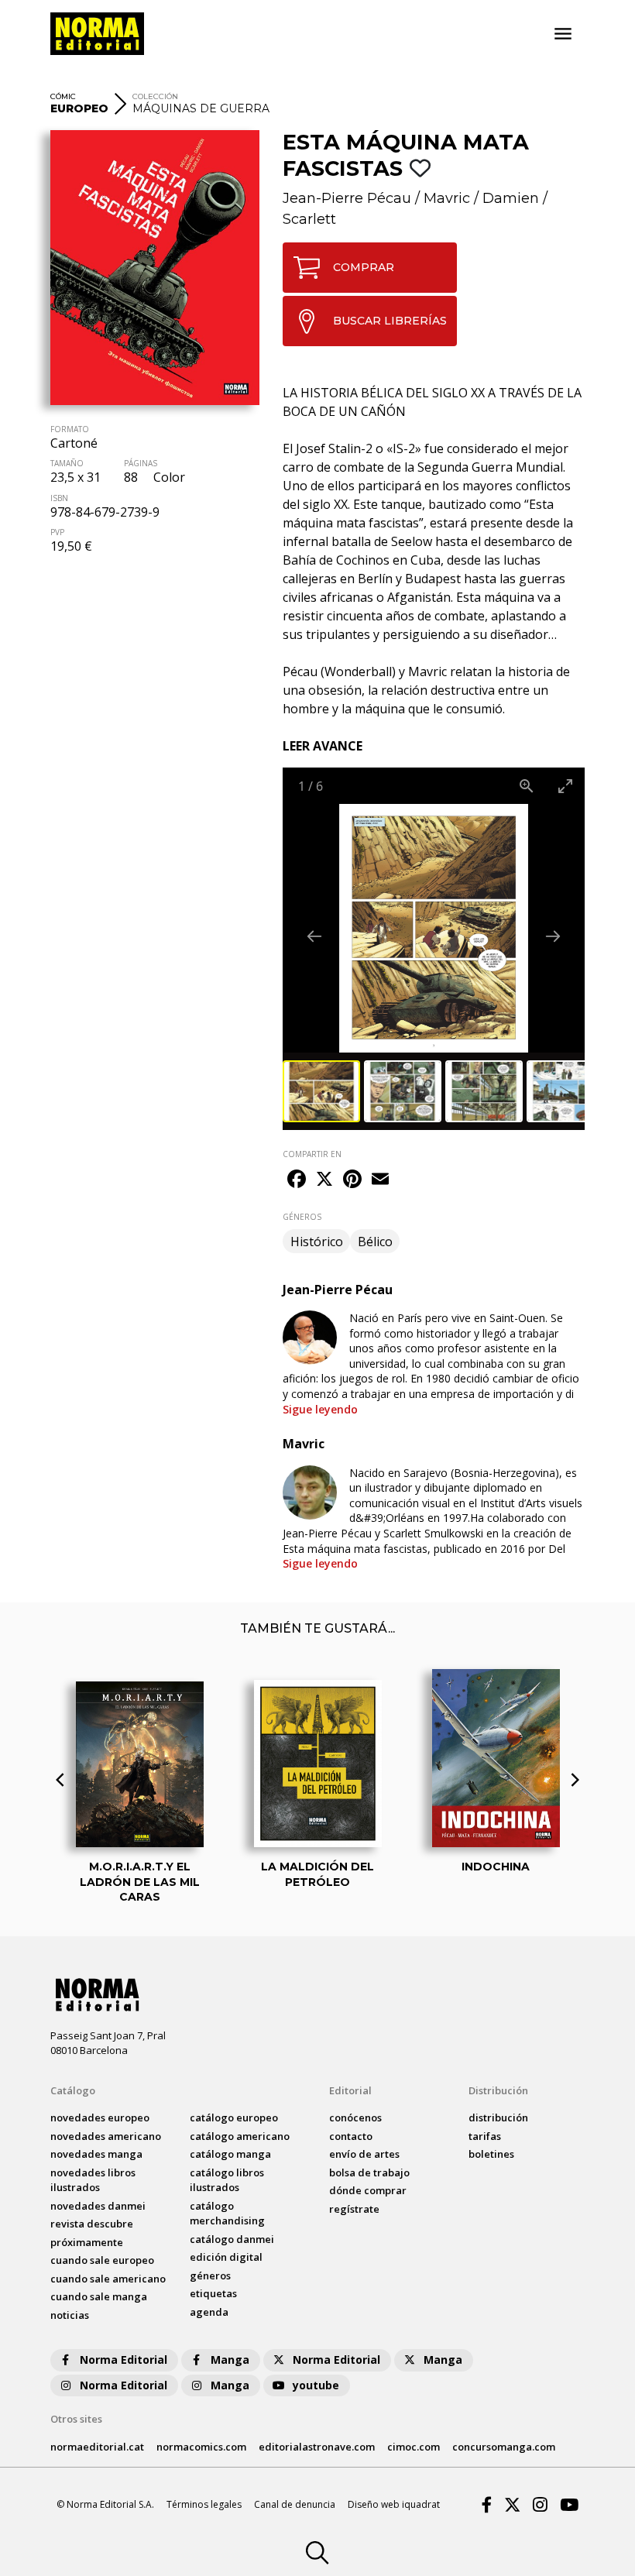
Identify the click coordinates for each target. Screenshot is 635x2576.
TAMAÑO (67, 463)
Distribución (498, 2090)
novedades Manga (96, 2154)
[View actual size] (527, 786)
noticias (70, 2315)
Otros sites (76, 2419)
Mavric (447, 198)
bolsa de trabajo (369, 2172)
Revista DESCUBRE (92, 2224)
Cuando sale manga (99, 2296)
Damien (511, 198)
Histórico (317, 1242)
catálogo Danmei (232, 2239)
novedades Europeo (100, 2117)
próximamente (87, 2242)
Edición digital (226, 2257)
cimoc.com (414, 2447)
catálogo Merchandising (227, 2214)
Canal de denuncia (295, 2504)
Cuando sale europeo (102, 2260)
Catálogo (73, 2090)
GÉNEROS (302, 1217)
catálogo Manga (230, 2154)
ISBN (59, 498)
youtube (316, 2385)
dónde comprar (368, 2190)
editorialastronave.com (317, 2447)
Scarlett (309, 219)
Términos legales (204, 2504)
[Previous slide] (314, 936)
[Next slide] (553, 936)
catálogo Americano (240, 2136)
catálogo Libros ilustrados (227, 2180)
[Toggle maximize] (565, 786)
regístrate (354, 2209)
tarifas (485, 2136)
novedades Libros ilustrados (93, 2180)
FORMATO (70, 429)
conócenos (355, 2117)
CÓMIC (63, 96)
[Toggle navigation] (563, 34)
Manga (230, 2360)
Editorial (350, 2090)
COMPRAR (364, 267)
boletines (491, 2154)
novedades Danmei (98, 2206)
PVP (57, 532)
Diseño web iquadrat (394, 2504)
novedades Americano (106, 2136)
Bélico (375, 1242)
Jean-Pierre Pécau (347, 198)
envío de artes (364, 2154)
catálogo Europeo (234, 2117)
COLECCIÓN (155, 96)
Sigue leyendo (320, 1409)
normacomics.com (201, 2447)
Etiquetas (213, 2293)
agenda (209, 2312)
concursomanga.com (504, 2447)
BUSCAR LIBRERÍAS (390, 321)
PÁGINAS (141, 463)
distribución (498, 2117)
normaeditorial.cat (97, 2447)
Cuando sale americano (108, 2279)
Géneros (210, 2275)
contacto (351, 2136)
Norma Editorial (124, 2360)
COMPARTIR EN (312, 1154)
